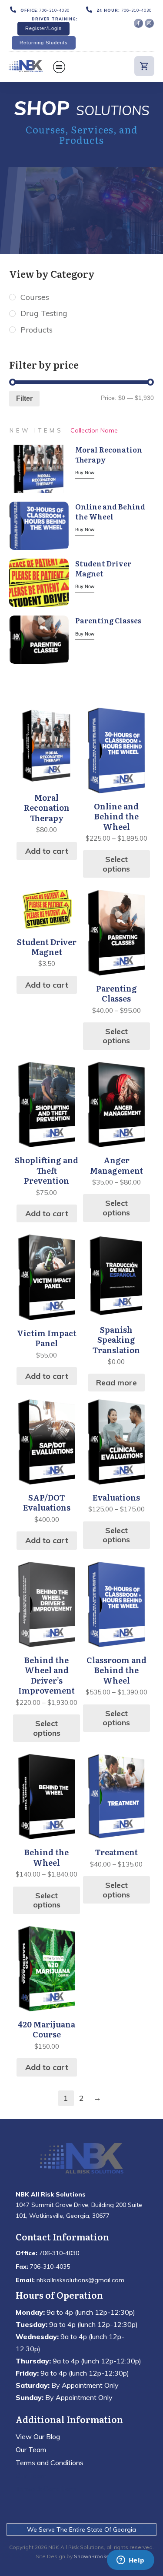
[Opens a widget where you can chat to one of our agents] (130, 2561)
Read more (116, 1383)
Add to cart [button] (47, 851)
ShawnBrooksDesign (101, 2556)
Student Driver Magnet (103, 568)
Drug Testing (44, 313)
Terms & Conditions (46, 2489)
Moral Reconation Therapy (109, 454)
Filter (24, 398)
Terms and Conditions (50, 2463)
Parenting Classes (108, 620)
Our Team (31, 2450)
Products (37, 330)
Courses (35, 297)
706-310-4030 (54, 10)
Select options (116, 864)
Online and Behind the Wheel (110, 511)
